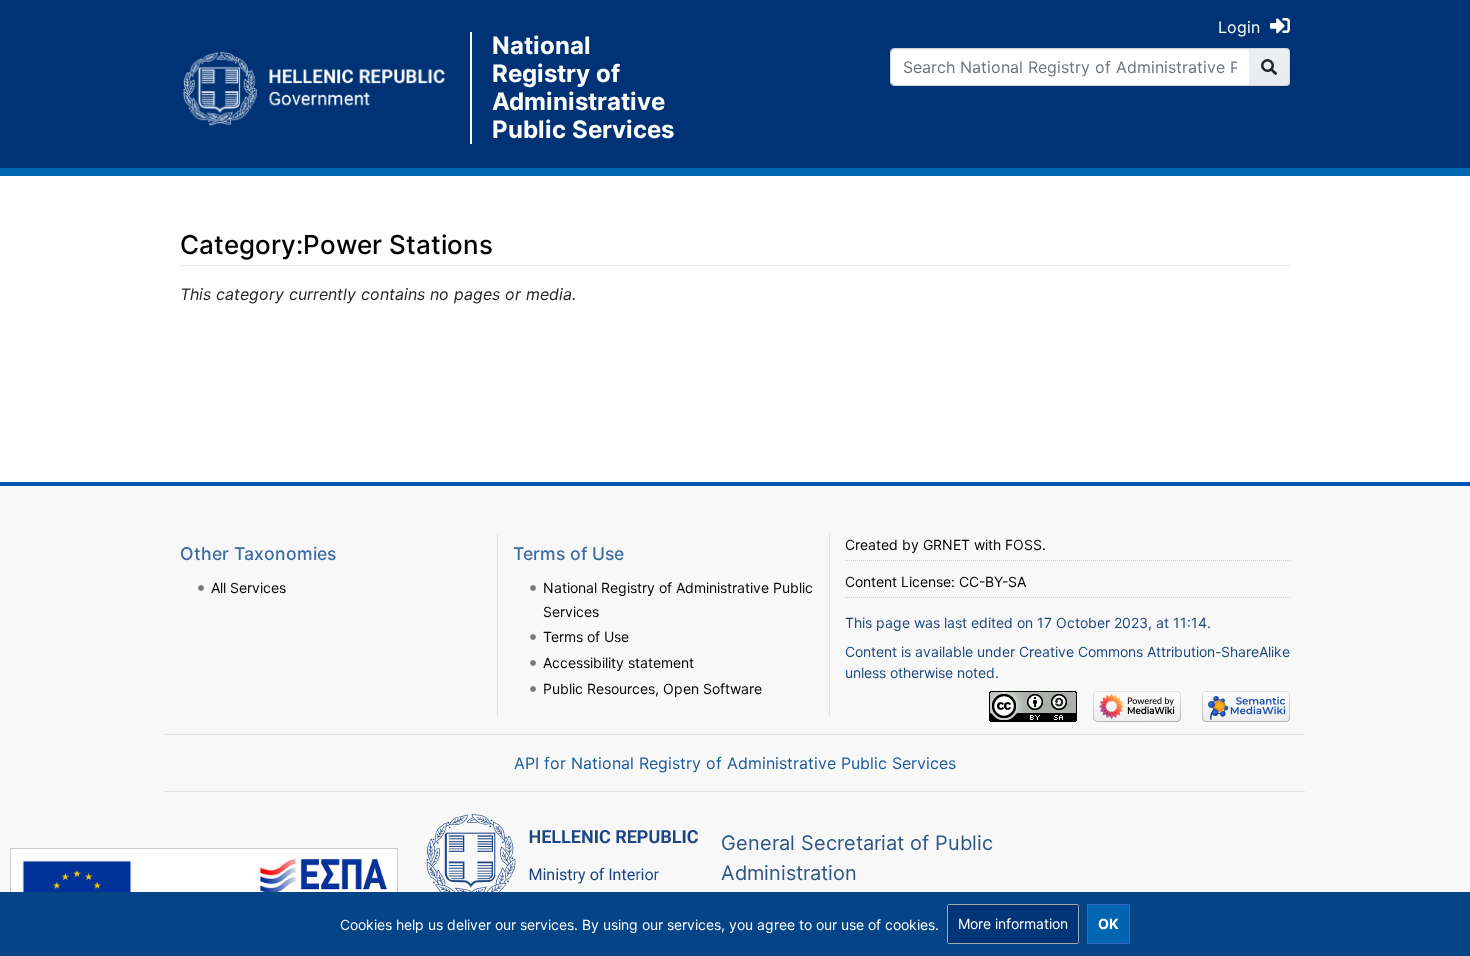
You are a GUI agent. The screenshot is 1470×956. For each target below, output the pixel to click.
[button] (1013, 924)
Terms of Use (586, 636)
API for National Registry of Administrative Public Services (735, 763)
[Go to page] (1269, 67)
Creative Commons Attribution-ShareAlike (1154, 651)
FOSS (1023, 544)
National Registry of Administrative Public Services (583, 88)
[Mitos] (325, 88)
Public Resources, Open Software (652, 688)
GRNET (946, 544)
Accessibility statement (618, 662)
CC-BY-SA (992, 581)
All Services (248, 587)
